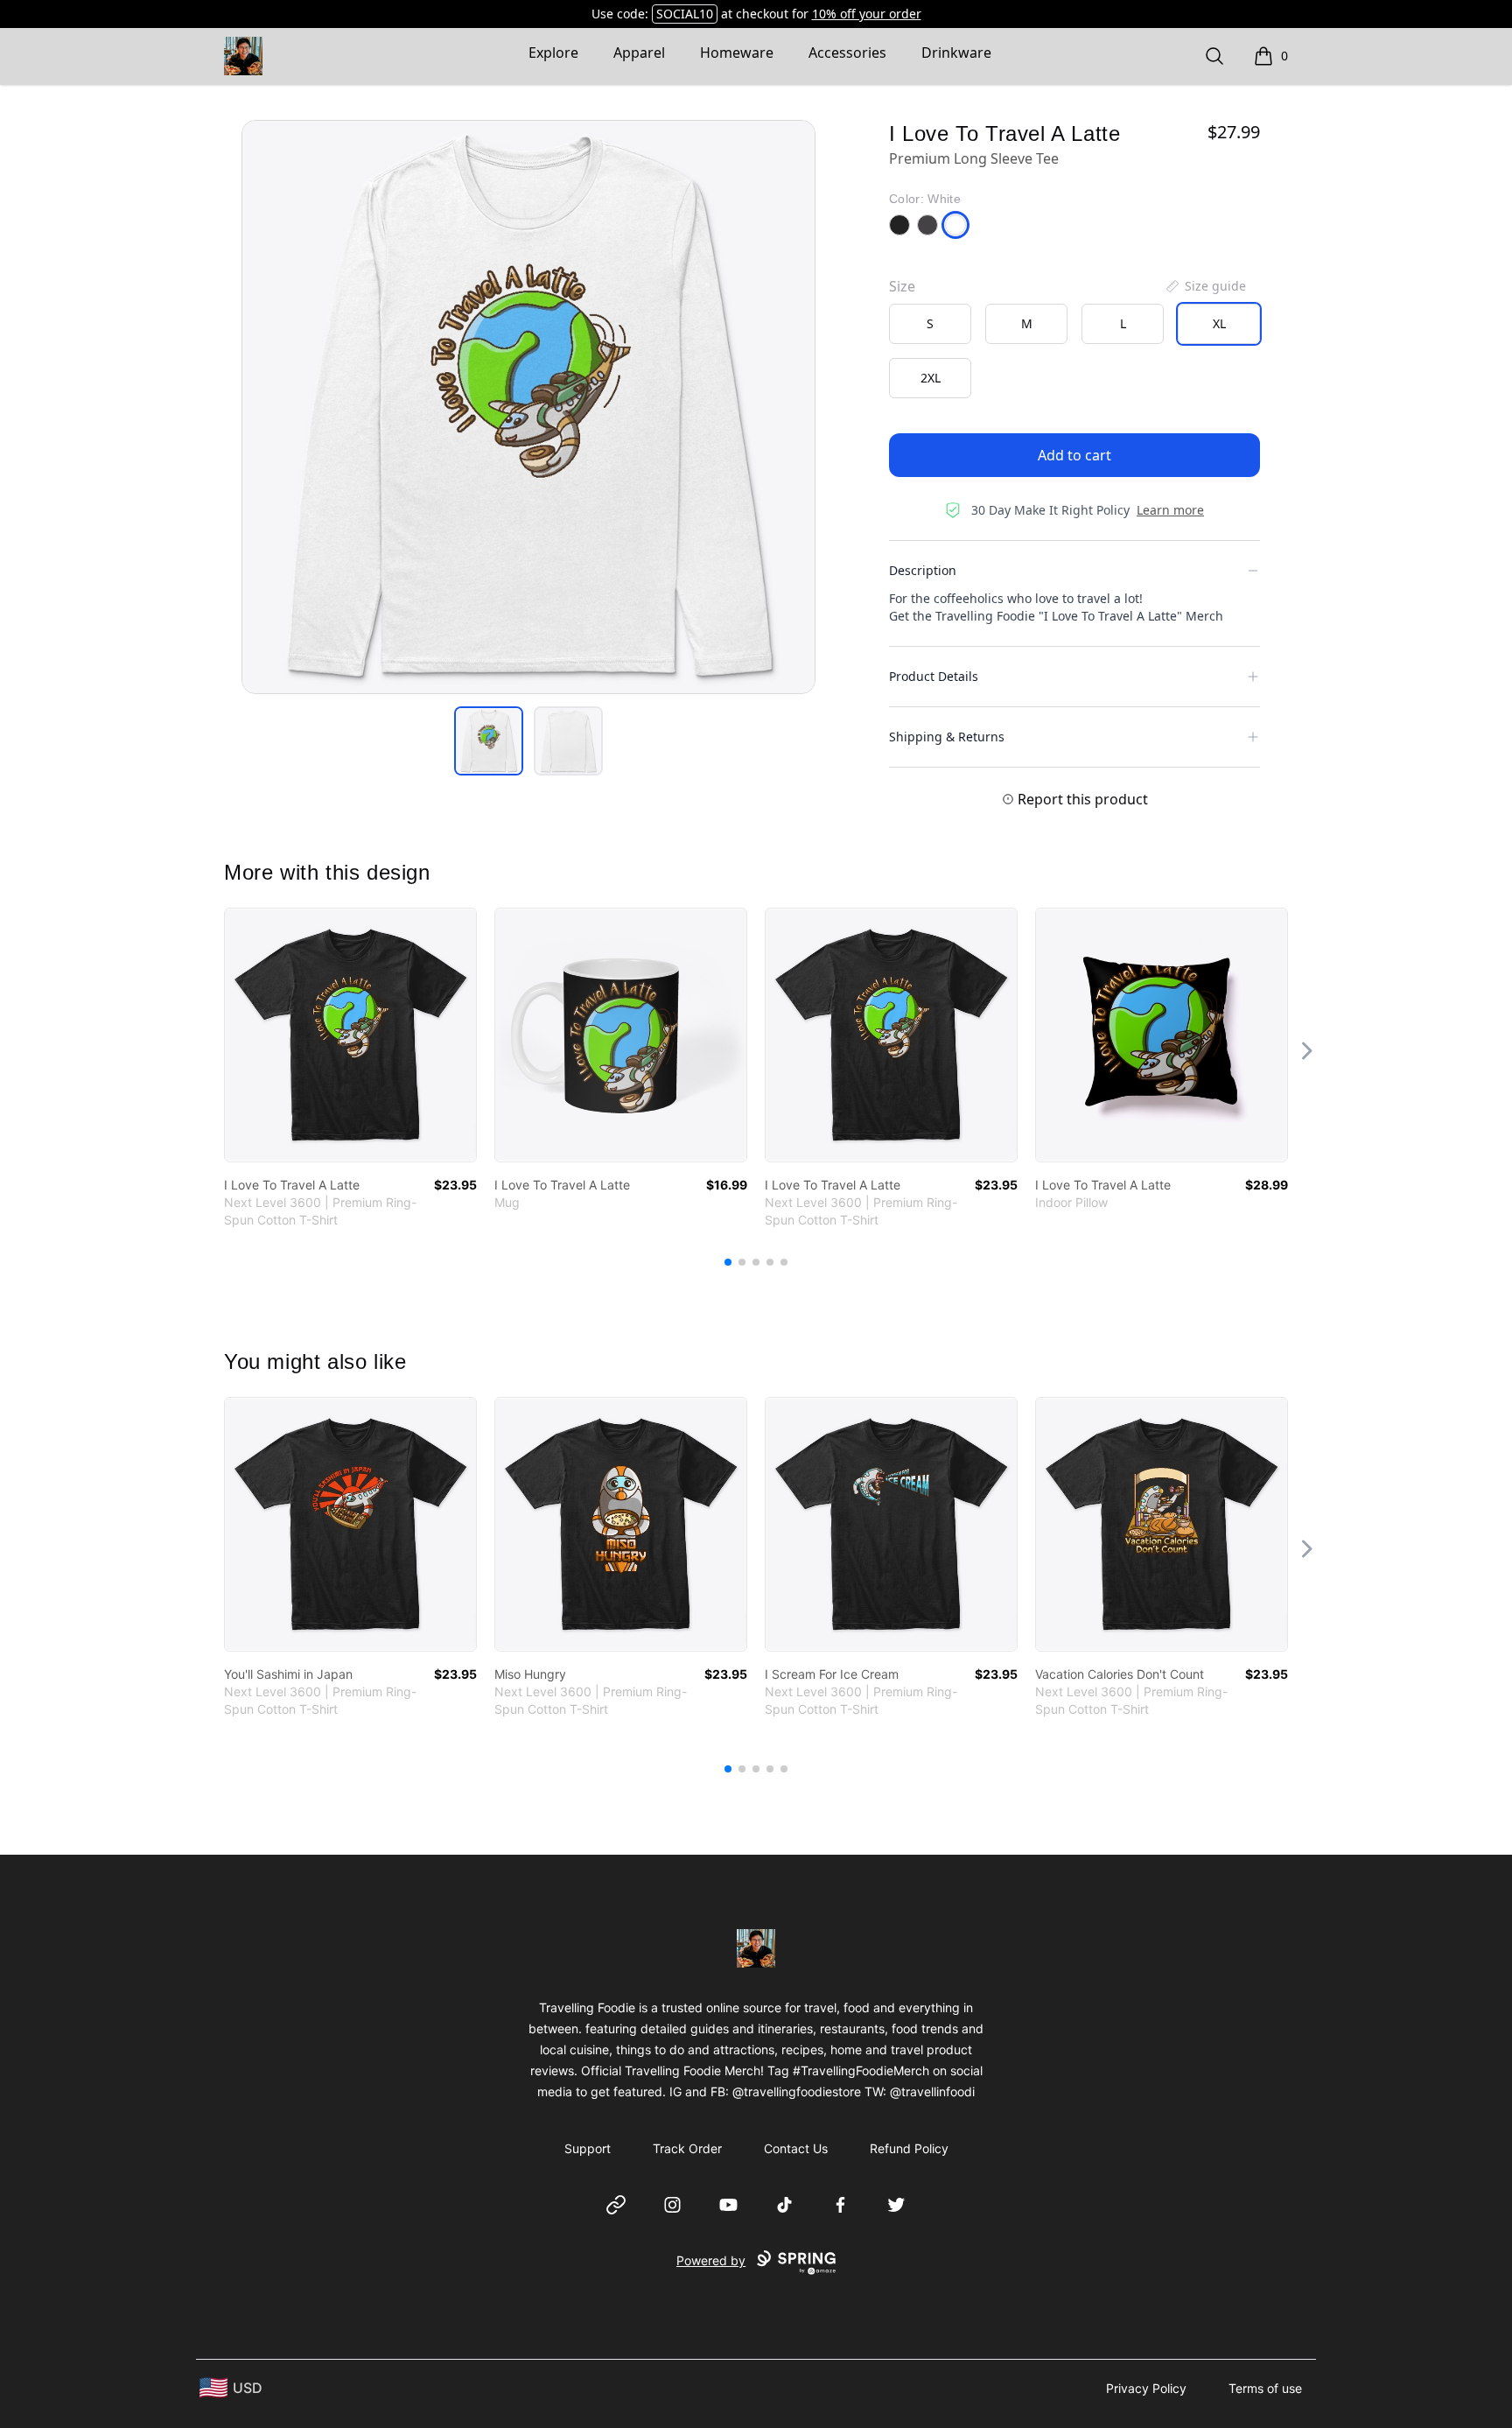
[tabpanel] (528, 407)
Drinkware (956, 53)
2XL (931, 378)
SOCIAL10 (685, 14)
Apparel (639, 53)
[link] (350, 1035)
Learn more (1170, 510)
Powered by (711, 2260)
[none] (1205, 286)
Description (923, 570)
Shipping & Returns (947, 737)
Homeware (737, 53)
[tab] (489, 741)
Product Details (934, 676)
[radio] (930, 324)
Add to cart (1074, 455)
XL (1219, 323)
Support (588, 2148)
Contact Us (796, 2148)
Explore (553, 53)
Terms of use (1265, 2388)
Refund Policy (909, 2148)
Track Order (687, 2148)
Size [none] (902, 286)
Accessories (847, 53)
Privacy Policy (1146, 2388)
